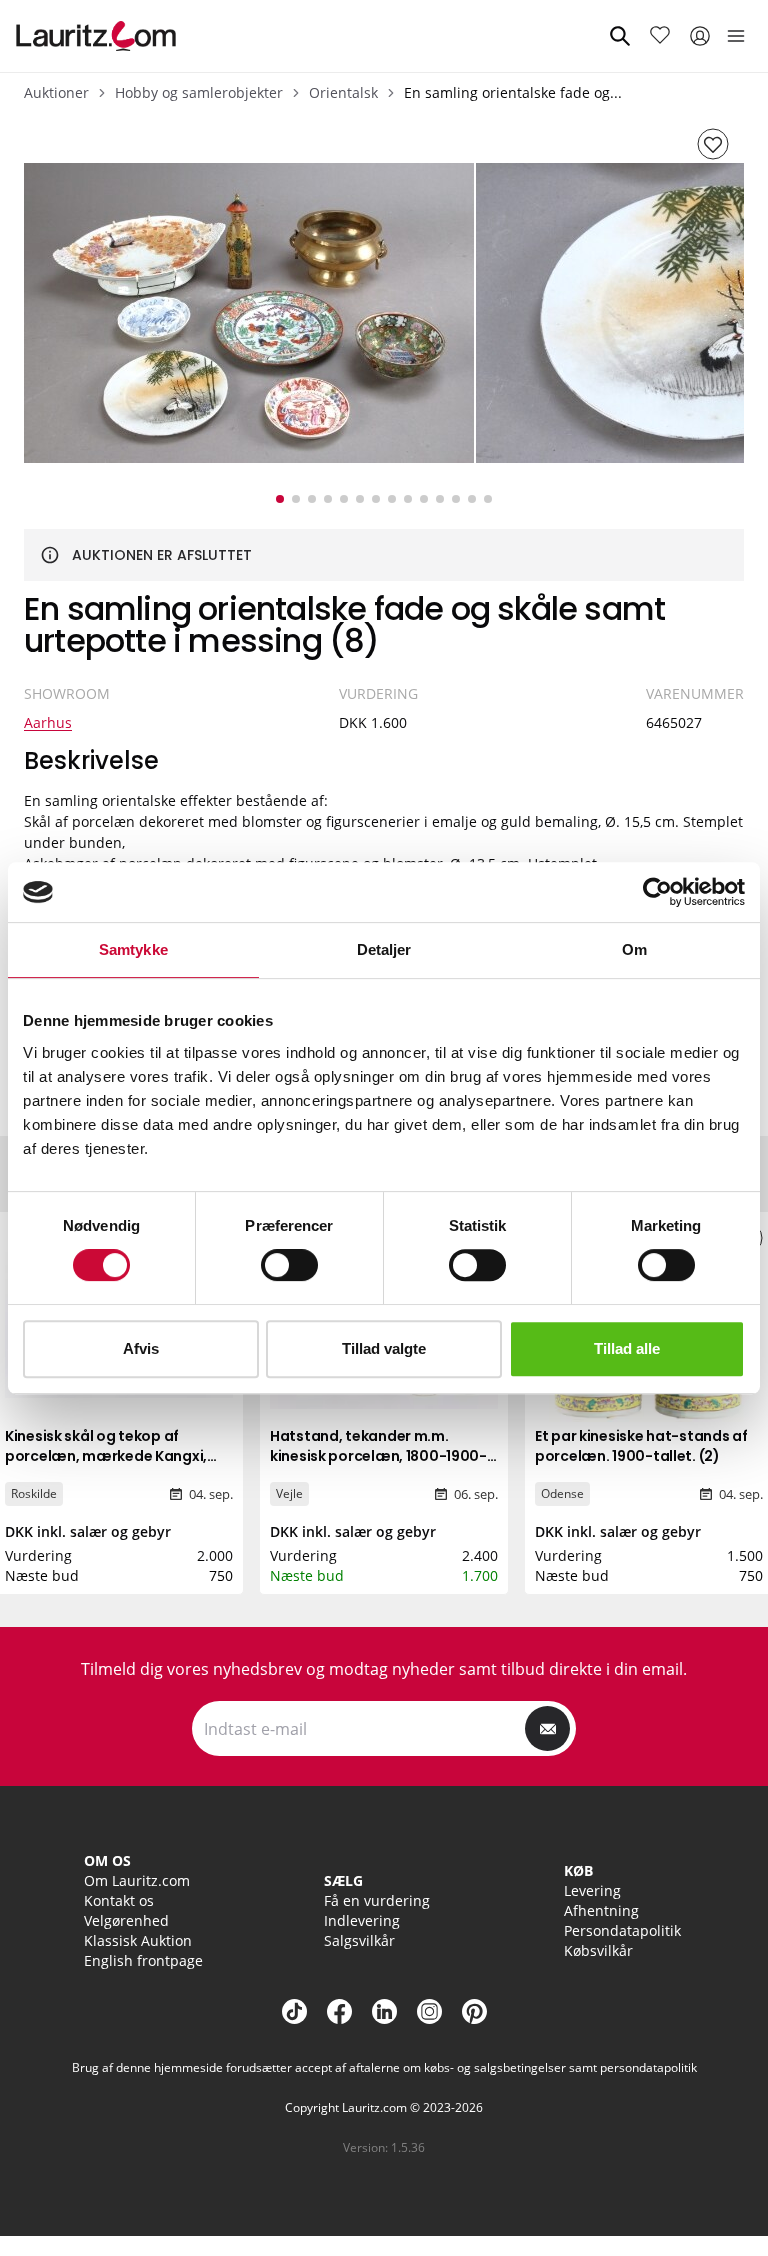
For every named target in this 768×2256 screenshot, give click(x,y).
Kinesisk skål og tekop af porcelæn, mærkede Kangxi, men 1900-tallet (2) (106, 1456)
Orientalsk (343, 92)
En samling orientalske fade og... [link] (513, 92)
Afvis (141, 1348)
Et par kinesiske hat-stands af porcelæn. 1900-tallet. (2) (641, 1446)
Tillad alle (627, 1348)
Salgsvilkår (359, 1940)
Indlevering (362, 1920)
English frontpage (143, 1960)
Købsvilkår (598, 1950)
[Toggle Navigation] (736, 36)
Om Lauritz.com (137, 1880)
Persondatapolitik (622, 1930)
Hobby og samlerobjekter (199, 92)
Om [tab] (634, 949)
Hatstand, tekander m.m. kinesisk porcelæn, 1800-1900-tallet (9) (378, 1456)
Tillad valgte (384, 1348)
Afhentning (601, 1910)
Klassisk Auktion (138, 1940)
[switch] (289, 1265)
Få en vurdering (377, 1900)
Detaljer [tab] (384, 949)
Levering (592, 1890)
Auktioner (56, 92)
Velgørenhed (126, 1920)
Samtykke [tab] (133, 949)
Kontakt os (119, 1900)
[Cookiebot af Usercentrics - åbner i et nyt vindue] (657, 892)
